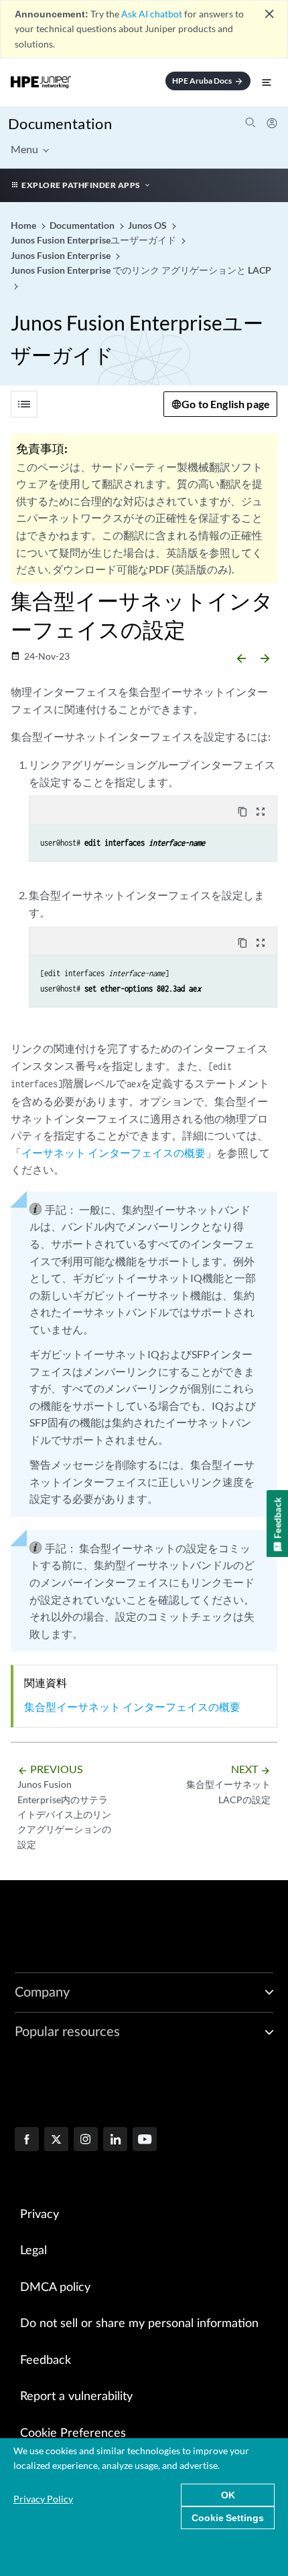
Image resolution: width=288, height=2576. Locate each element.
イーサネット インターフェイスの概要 (114, 1153)
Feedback (46, 2361)
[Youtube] (145, 2140)
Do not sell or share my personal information (139, 2324)
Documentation (60, 123)
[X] (56, 2140)
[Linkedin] (115, 2140)
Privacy (40, 2215)
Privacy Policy (43, 2499)
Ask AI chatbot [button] (152, 14)
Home (24, 225)
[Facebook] (27, 2140)
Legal (33, 2251)
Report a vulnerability (76, 2397)
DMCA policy (55, 2288)
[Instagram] (86, 2140)
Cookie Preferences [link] (73, 2433)
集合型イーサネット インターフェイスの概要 (132, 1707)
